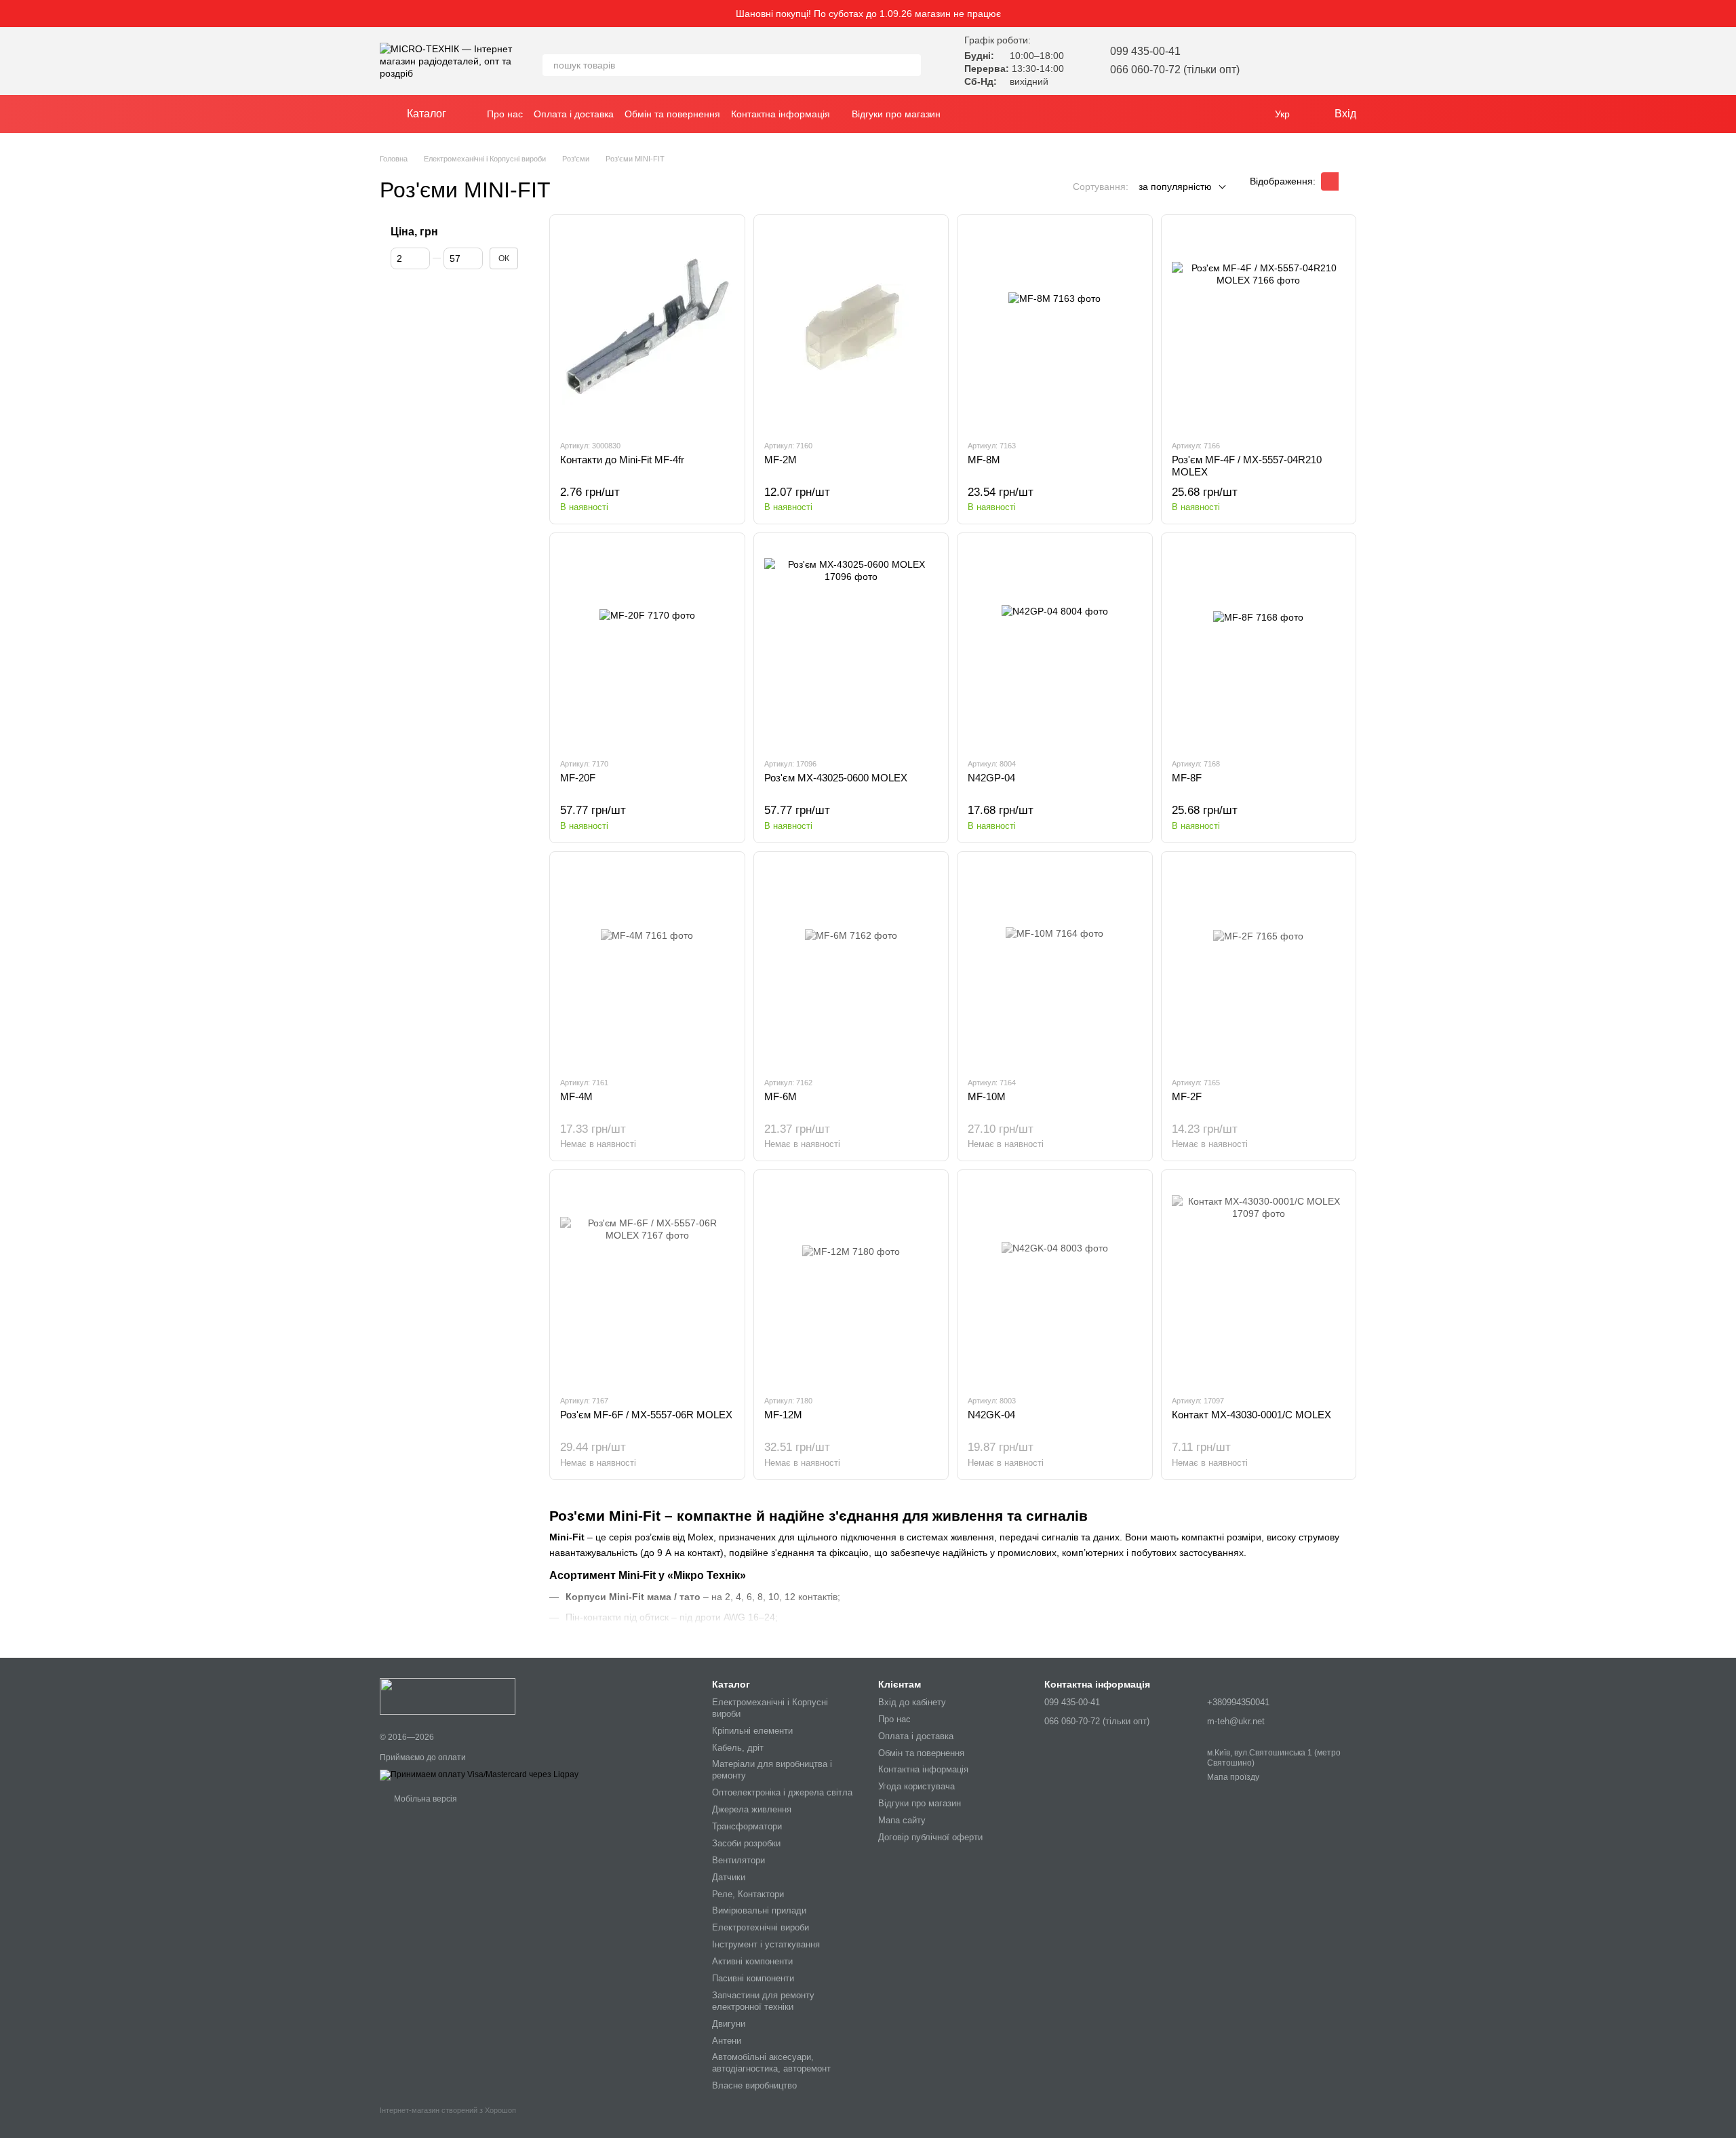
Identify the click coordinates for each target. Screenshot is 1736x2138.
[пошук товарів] (910, 65)
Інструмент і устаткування (766, 1944)
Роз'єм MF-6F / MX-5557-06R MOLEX (646, 1415)
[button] (1725, 14)
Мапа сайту (902, 1820)
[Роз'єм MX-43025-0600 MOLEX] (851, 645)
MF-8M (984, 460)
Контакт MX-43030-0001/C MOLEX (1251, 1415)
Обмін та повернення (672, 114)
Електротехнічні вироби (761, 1927)
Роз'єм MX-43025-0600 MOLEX (836, 778)
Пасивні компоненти (753, 1978)
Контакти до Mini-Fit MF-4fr (622, 460)
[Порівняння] (1310, 61)
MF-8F (1187, 778)
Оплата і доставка (574, 114)
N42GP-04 (991, 778)
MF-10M (987, 1096)
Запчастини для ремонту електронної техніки (763, 2001)
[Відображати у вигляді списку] (1347, 181)
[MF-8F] (1259, 645)
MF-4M (576, 1096)
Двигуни (729, 2024)
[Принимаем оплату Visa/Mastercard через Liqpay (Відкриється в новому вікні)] (479, 1774)
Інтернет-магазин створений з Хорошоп (448, 2110)
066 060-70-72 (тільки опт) (1175, 70)
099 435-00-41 (1145, 51)
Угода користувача (916, 1786)
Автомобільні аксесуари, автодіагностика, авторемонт (771, 2063)
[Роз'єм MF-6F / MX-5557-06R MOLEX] (647, 1282)
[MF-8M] (1055, 327)
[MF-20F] (647, 645)
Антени (727, 2041)
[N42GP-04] (1055, 645)
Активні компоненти (752, 1961)
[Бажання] (1275, 61)
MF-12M (783, 1415)
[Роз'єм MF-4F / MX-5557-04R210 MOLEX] (1259, 327)
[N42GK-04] (1055, 1282)
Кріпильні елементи (752, 1731)
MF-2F (1187, 1096)
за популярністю (1175, 187)
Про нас (505, 114)
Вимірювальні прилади (759, 1910)
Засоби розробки (746, 1843)
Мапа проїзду (1233, 1777)
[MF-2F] (1259, 964)
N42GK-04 (991, 1415)
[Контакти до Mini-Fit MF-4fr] (647, 327)
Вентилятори (738, 1860)
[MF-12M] (851, 1282)
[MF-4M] (647, 964)
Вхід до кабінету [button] (912, 1702)
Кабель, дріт (738, 1748)
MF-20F (578, 778)
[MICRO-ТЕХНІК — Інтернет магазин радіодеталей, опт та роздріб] (448, 1696)
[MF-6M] (851, 964)
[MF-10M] (1055, 964)
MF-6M (781, 1096)
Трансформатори (747, 1826)
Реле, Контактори (748, 1894)
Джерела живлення (752, 1809)
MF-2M (781, 460)
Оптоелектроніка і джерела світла (782, 1792)
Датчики (729, 1877)
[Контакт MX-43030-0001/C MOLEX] (1259, 1282)
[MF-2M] (851, 327)
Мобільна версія (425, 1799)
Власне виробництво (754, 2085)
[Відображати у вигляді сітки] (1330, 181)
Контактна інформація (781, 114)
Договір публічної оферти (930, 1837)
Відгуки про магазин (896, 114)
